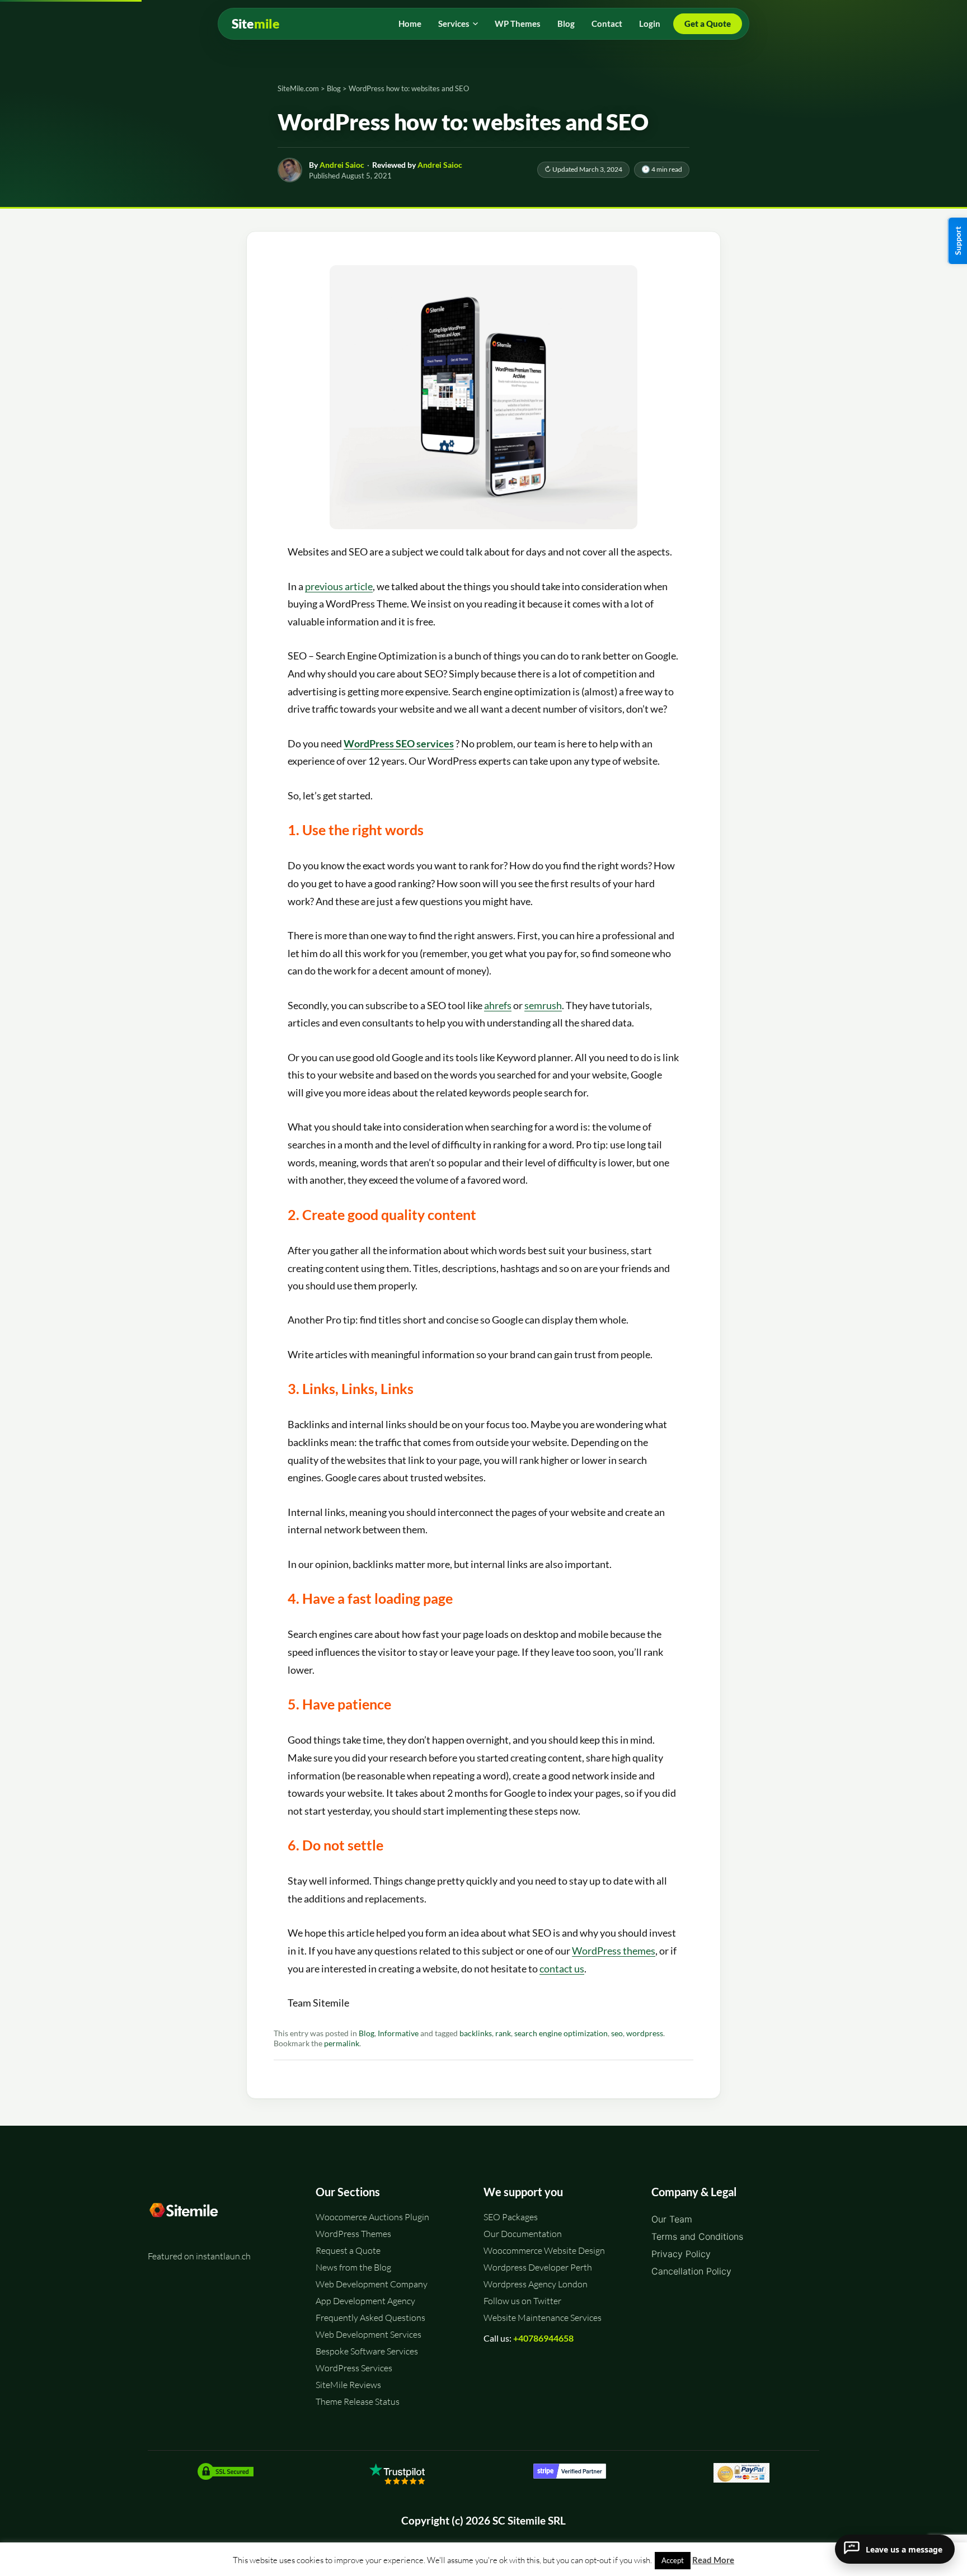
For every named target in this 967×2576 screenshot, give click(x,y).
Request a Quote (348, 2250)
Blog (566, 23)
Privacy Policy (681, 2254)
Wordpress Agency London (536, 2284)
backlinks (476, 2033)
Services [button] (454, 23)
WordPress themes (614, 1951)
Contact (607, 23)
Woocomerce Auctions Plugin (372, 2217)
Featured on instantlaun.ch (199, 2256)
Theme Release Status (358, 2401)
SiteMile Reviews (348, 2385)
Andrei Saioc (342, 165)
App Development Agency (365, 2301)
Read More (713, 2560)
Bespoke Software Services (367, 2351)
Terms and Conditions (697, 2236)
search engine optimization (561, 2033)
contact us (562, 1969)
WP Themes (518, 23)
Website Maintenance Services (543, 2318)
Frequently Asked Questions (370, 2318)
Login (650, 23)
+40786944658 (543, 2338)
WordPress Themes (353, 2234)
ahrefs (498, 1005)
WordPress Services (354, 2368)
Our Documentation (523, 2234)
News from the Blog (353, 2267)
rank (503, 2033)
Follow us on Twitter (522, 2301)
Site (256, 24)
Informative (398, 2033)
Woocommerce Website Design (544, 2250)
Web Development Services (369, 2334)
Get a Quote (708, 23)
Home (410, 23)
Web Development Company (372, 2284)
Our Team (672, 2219)
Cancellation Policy (691, 2271)
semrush (543, 1005)
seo (617, 2033)
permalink (342, 2043)
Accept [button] (673, 2560)
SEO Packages (511, 2217)
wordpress (645, 2033)
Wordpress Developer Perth (538, 2267)
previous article (339, 586)
